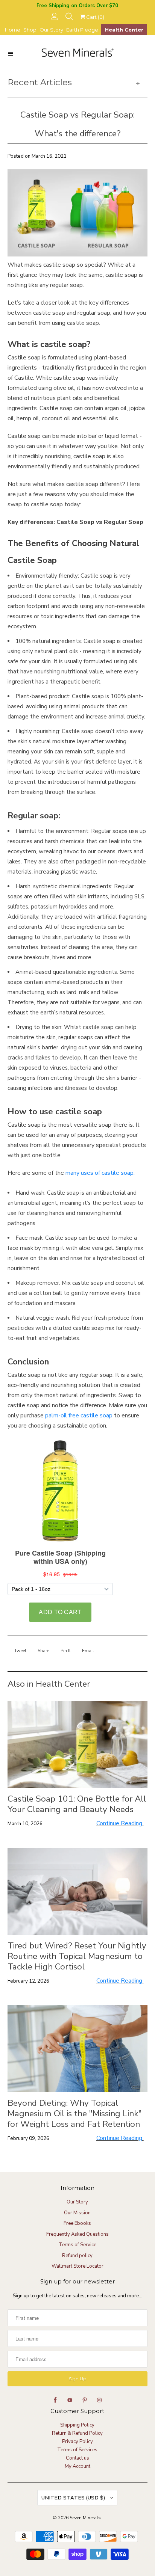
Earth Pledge (82, 30)
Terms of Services (77, 2450)
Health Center (124, 30)
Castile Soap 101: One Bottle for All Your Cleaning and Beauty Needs (77, 1804)
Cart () (95, 17)
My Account (77, 2466)
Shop (30, 30)
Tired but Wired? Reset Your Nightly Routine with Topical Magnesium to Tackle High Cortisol (77, 1956)
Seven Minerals (85, 2518)
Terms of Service (77, 2245)
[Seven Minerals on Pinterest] (85, 2400)
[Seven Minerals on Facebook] (55, 2400)
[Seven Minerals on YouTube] (70, 2400)
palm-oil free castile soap (79, 1416)
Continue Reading (120, 1823)
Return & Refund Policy (77, 2433)
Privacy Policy (77, 2442)
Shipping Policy (77, 2425)
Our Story (51, 30)
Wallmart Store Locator (77, 2266)
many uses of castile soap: (100, 1173)
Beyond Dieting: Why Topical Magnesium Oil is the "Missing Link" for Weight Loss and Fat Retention (75, 2114)
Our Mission (77, 2213)
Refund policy (77, 2256)
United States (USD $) (74, 2498)
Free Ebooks (77, 2223)
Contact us (77, 2458)
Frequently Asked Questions (77, 2234)
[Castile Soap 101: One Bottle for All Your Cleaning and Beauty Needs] (77, 1744)
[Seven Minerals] (77, 53)
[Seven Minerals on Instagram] (99, 2400)
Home (13, 30)
